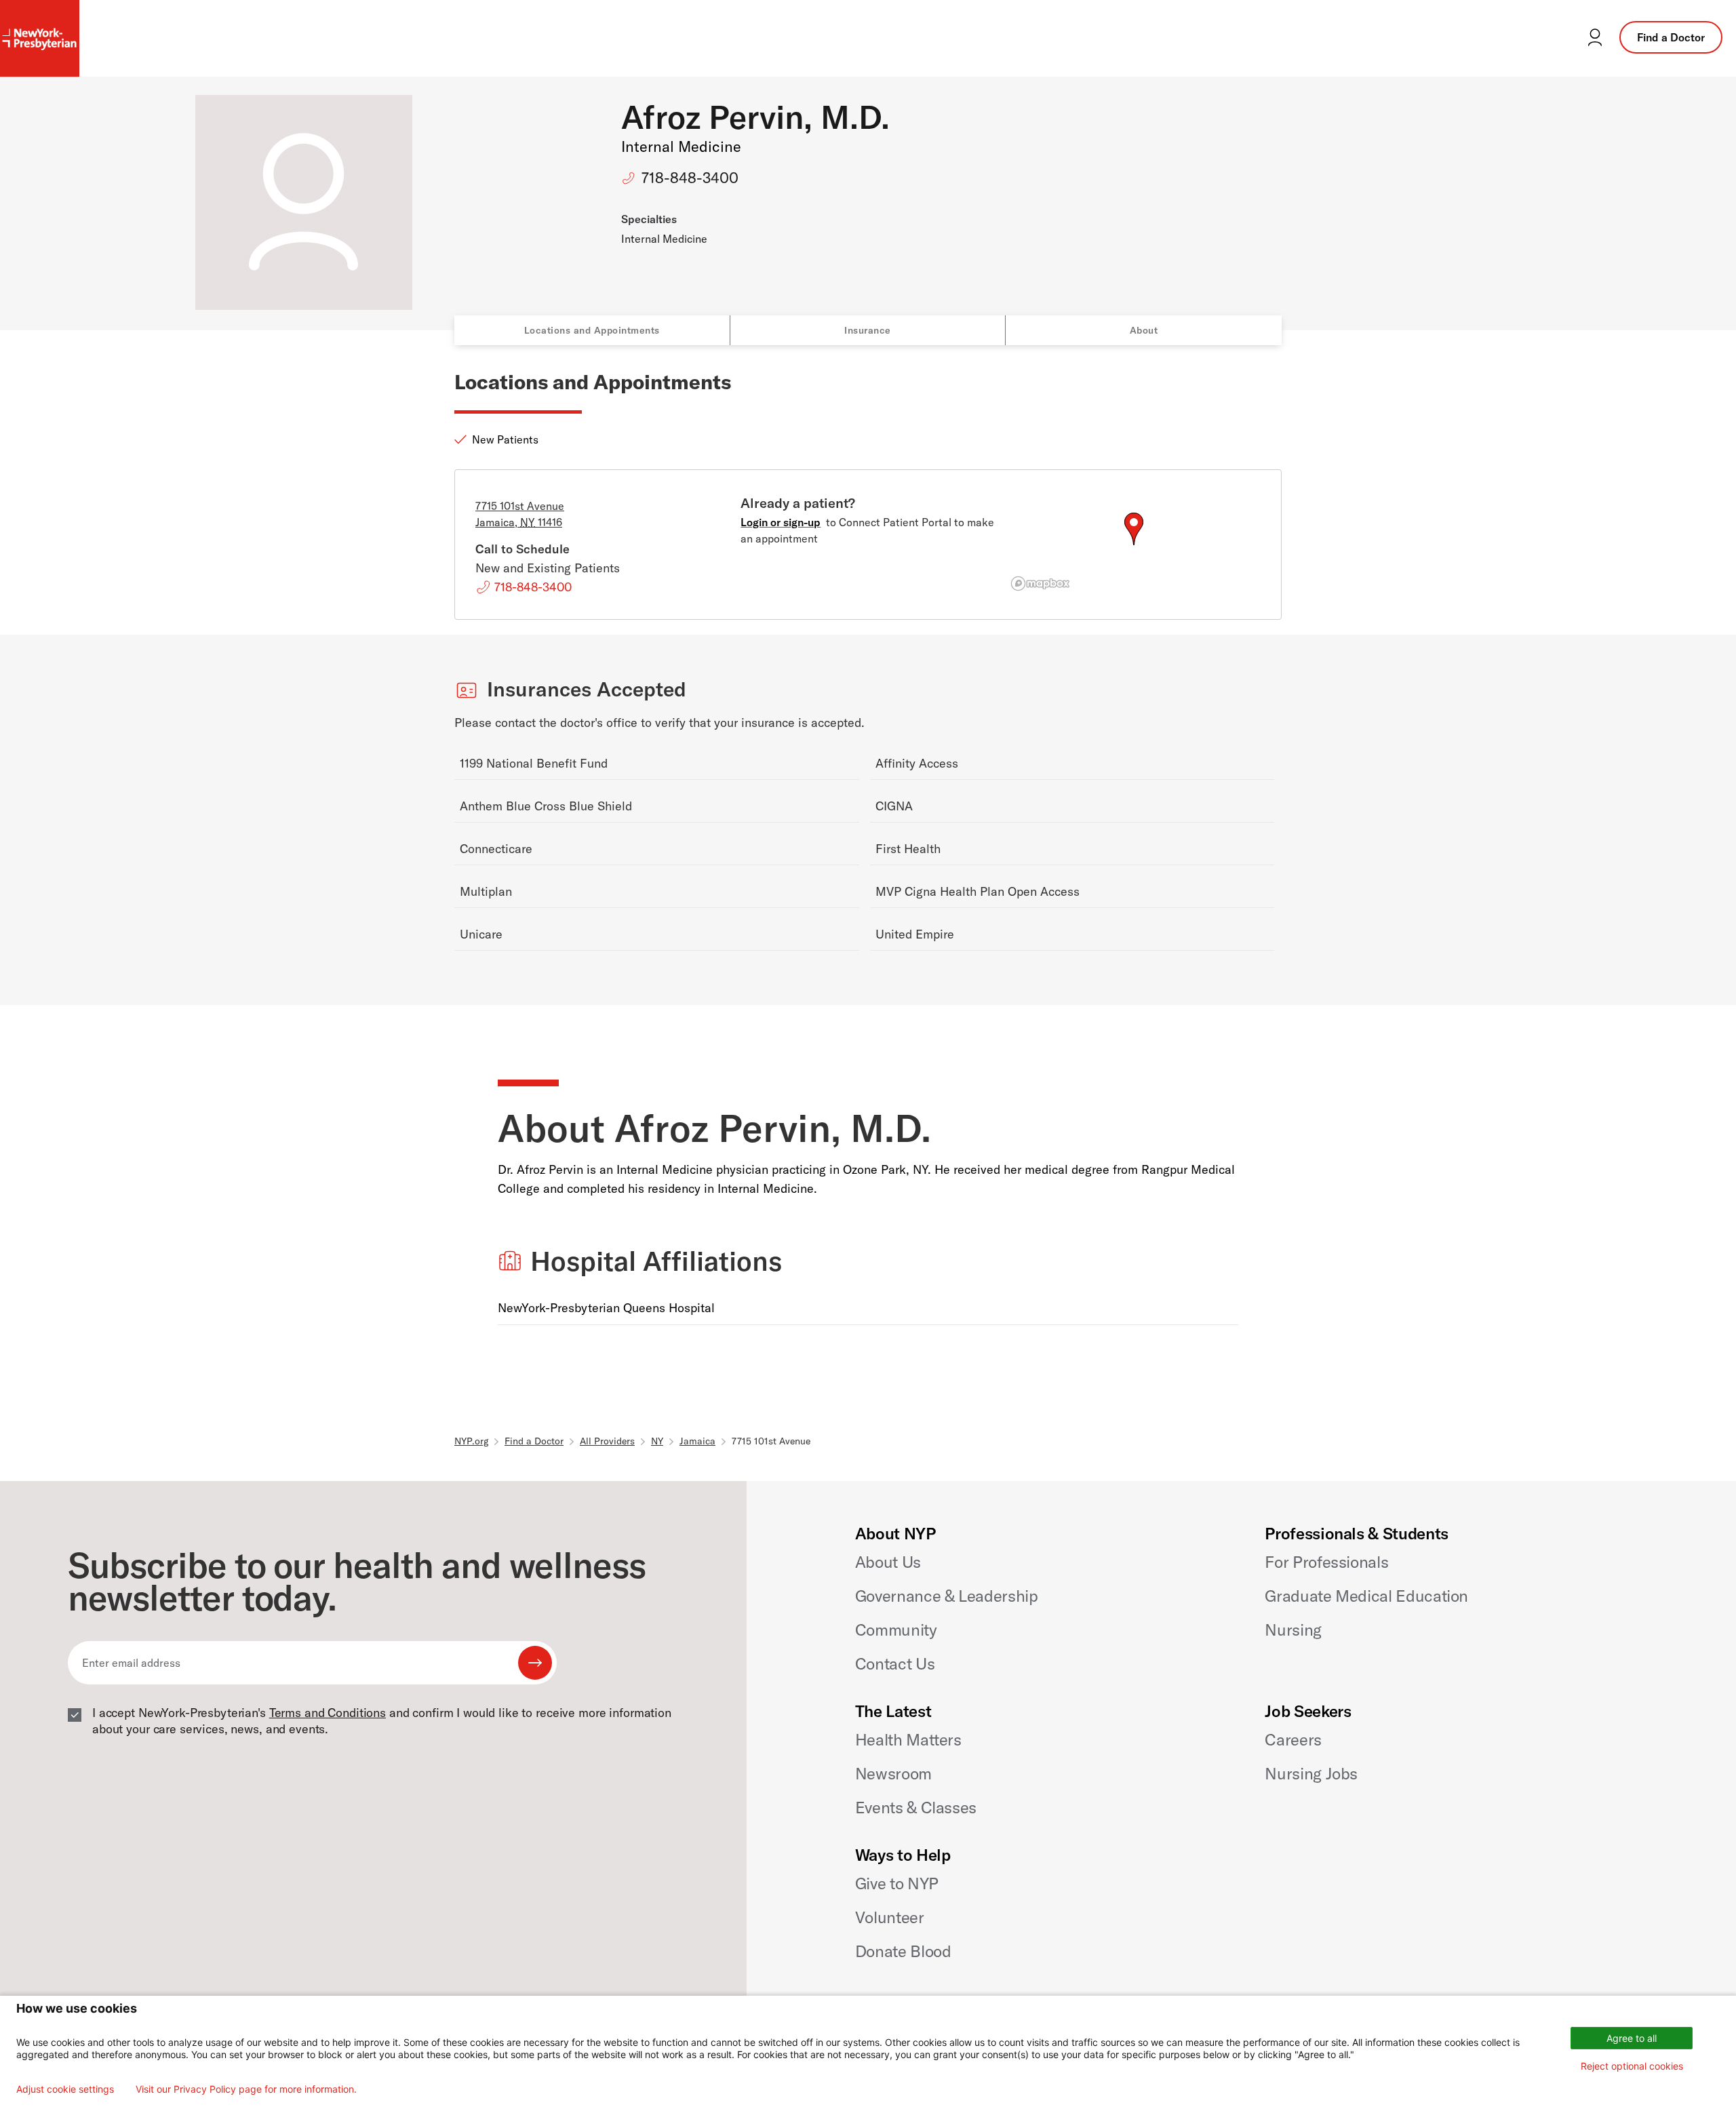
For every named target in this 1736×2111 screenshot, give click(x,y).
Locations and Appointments (592, 330)
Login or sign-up (781, 522)
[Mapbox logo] (1040, 584)
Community (896, 1630)
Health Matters (908, 1739)
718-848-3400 (690, 178)
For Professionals (1326, 1562)
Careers (1293, 1739)
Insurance (868, 330)
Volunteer (890, 1917)
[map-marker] (1134, 529)
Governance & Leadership (947, 1596)
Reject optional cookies (1632, 2066)
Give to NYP (897, 1883)
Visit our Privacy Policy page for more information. (246, 2089)
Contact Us (895, 1663)
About (1144, 330)
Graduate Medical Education (1366, 1596)
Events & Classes (916, 1807)
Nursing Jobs (1311, 1773)
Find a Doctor (1671, 37)
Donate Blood (903, 1951)
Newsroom (893, 1773)
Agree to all (1632, 2038)
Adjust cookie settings (65, 2089)
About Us (888, 1562)
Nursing (1293, 1630)
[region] (1133, 545)
